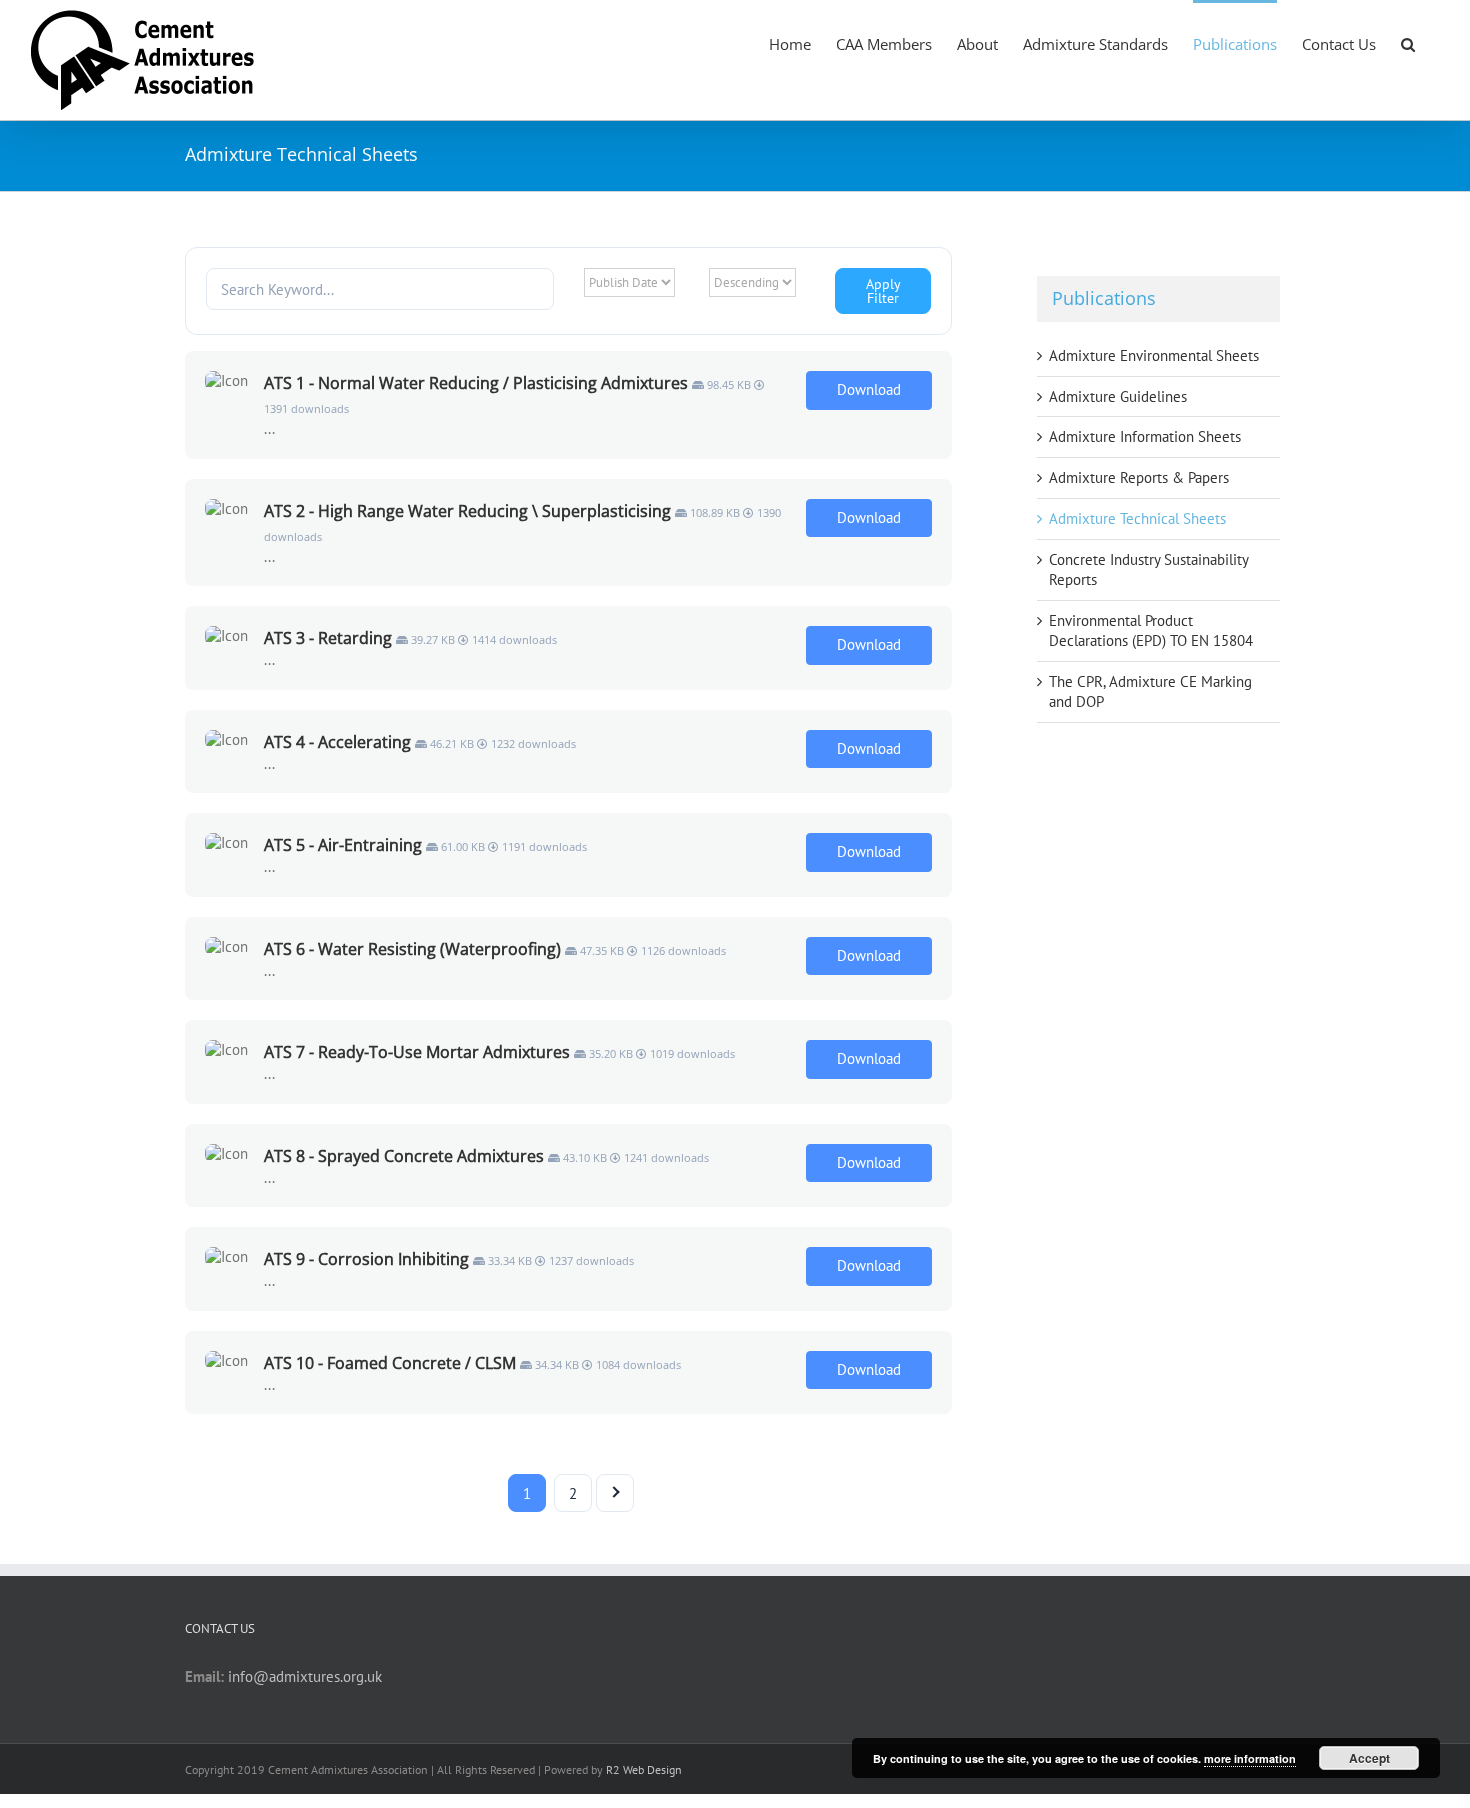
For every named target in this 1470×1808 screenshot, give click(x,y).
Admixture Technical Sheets (1137, 518)
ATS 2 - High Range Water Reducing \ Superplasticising (467, 511)
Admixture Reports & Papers (1139, 477)
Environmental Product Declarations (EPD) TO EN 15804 (1151, 630)
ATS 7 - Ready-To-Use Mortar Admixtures (417, 1052)
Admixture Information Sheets (1145, 436)
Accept (1369, 1758)
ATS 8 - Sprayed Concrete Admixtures (404, 1156)
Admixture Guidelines (1118, 396)
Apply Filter (883, 291)
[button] (1408, 43)
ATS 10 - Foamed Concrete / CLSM (390, 1363)
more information (1250, 1758)
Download (869, 389)
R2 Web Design (644, 1769)
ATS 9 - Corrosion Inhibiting (366, 1259)
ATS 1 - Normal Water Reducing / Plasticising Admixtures (476, 383)
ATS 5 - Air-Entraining (343, 845)
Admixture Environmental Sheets (1154, 355)
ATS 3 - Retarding (328, 638)
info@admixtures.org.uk (305, 1676)
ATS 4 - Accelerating (337, 742)
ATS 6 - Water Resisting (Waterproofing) (412, 949)
